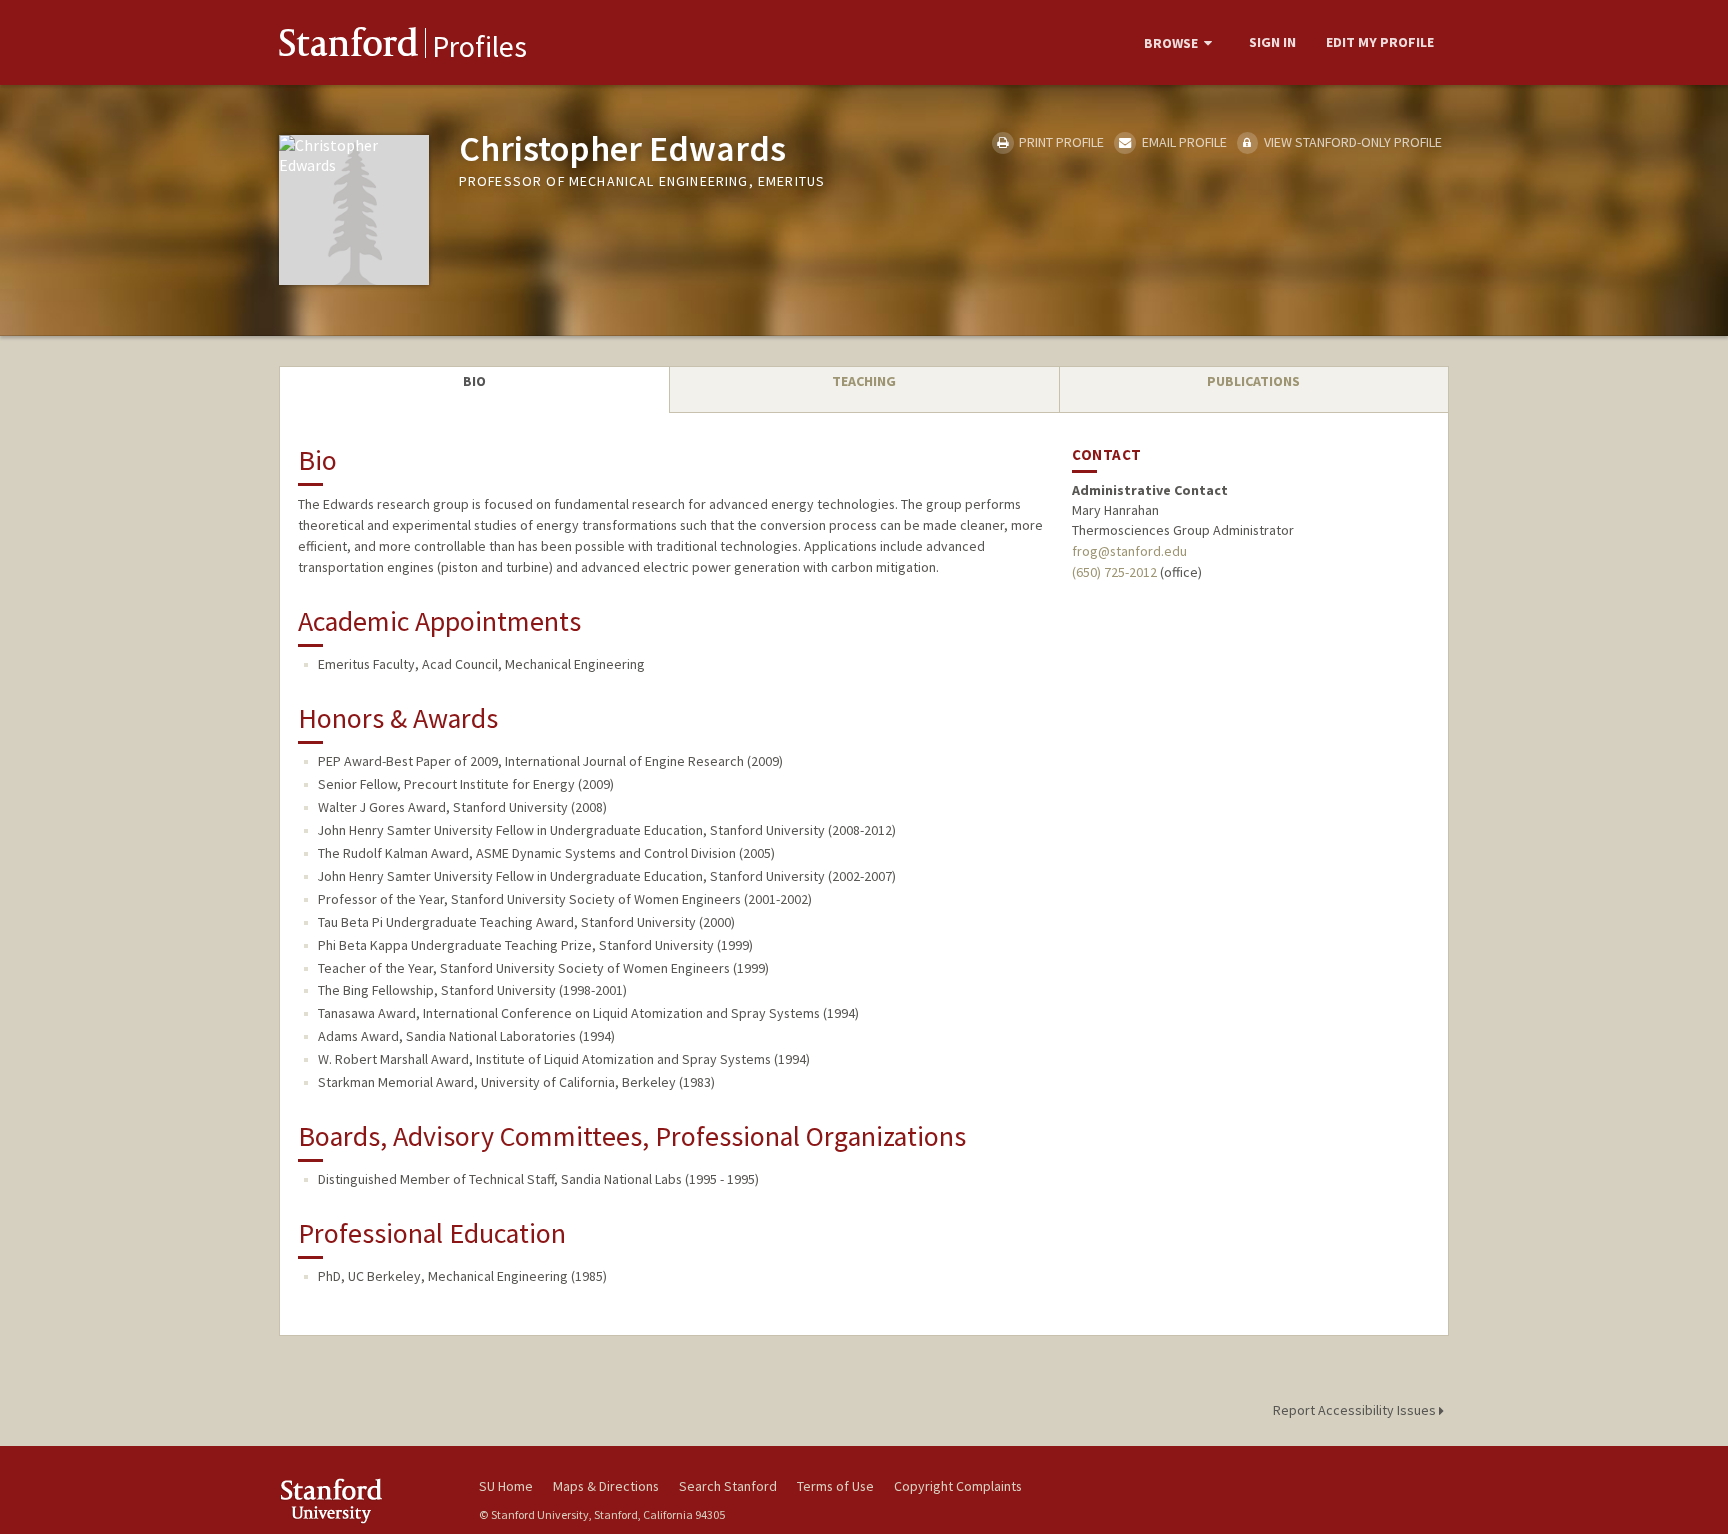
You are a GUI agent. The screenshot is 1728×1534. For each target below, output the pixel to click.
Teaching (864, 381)
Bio (474, 381)
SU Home (506, 1486)
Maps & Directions (606, 1486)
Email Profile (1182, 142)
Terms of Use (835, 1486)
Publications (1253, 381)
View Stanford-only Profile (1351, 142)
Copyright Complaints (958, 1486)
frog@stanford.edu (1129, 551)
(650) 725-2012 (1114, 572)
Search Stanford (728, 1486)
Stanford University (364, 1500)
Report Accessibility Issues (1356, 1410)
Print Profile (1060, 142)
